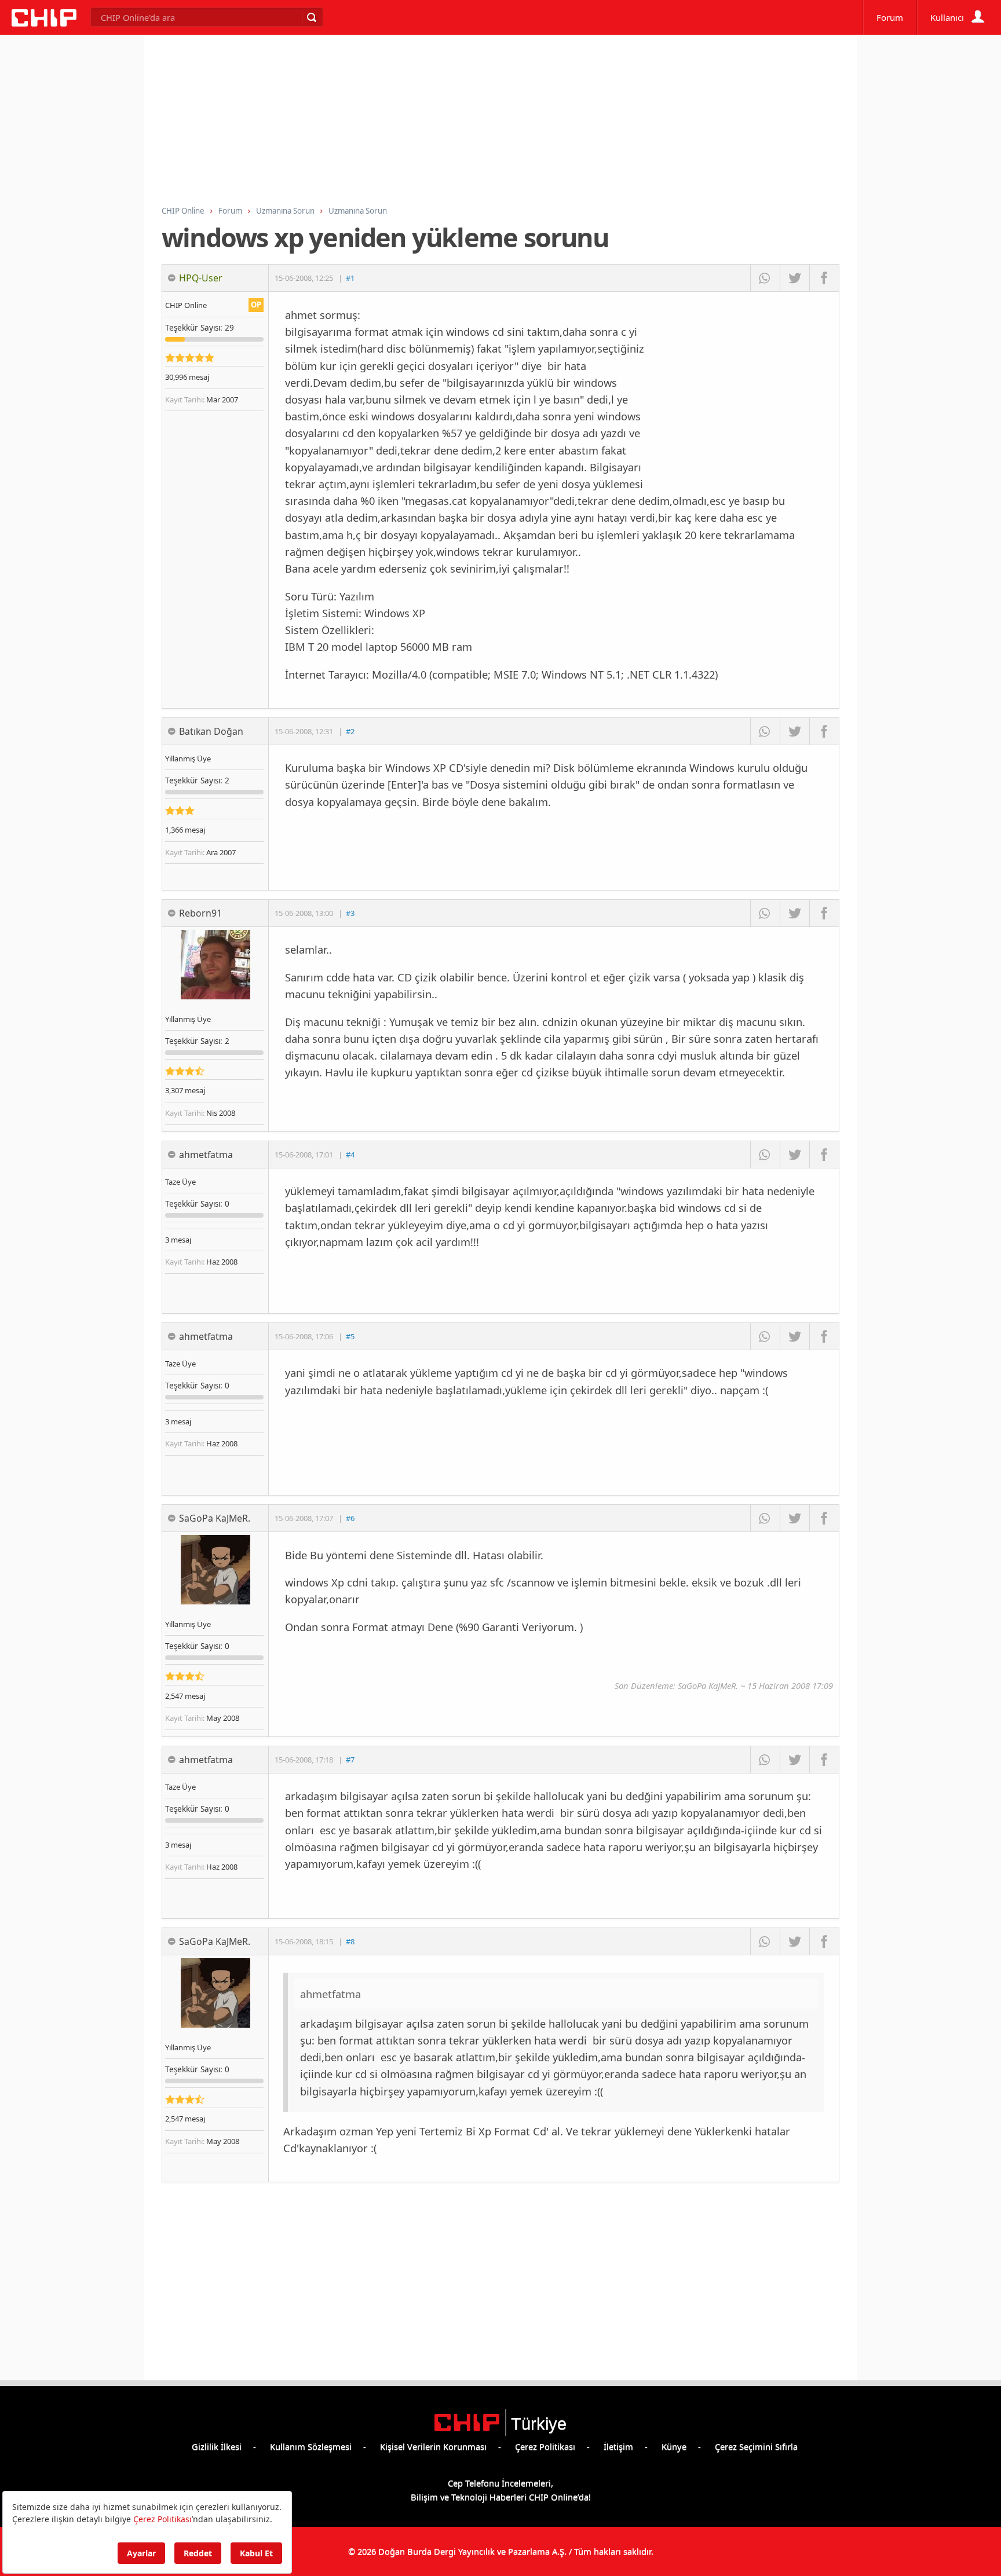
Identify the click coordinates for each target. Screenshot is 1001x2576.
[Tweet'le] (794, 278)
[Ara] (311, 17)
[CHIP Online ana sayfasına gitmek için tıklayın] (44, 23)
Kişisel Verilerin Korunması (433, 2446)
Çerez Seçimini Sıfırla (756, 2446)
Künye (674, 2446)
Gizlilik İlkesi (217, 2446)
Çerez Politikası (545, 2446)
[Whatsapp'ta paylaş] (765, 278)
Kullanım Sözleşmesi (311, 2446)
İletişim (618, 2446)
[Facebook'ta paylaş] (824, 278)
